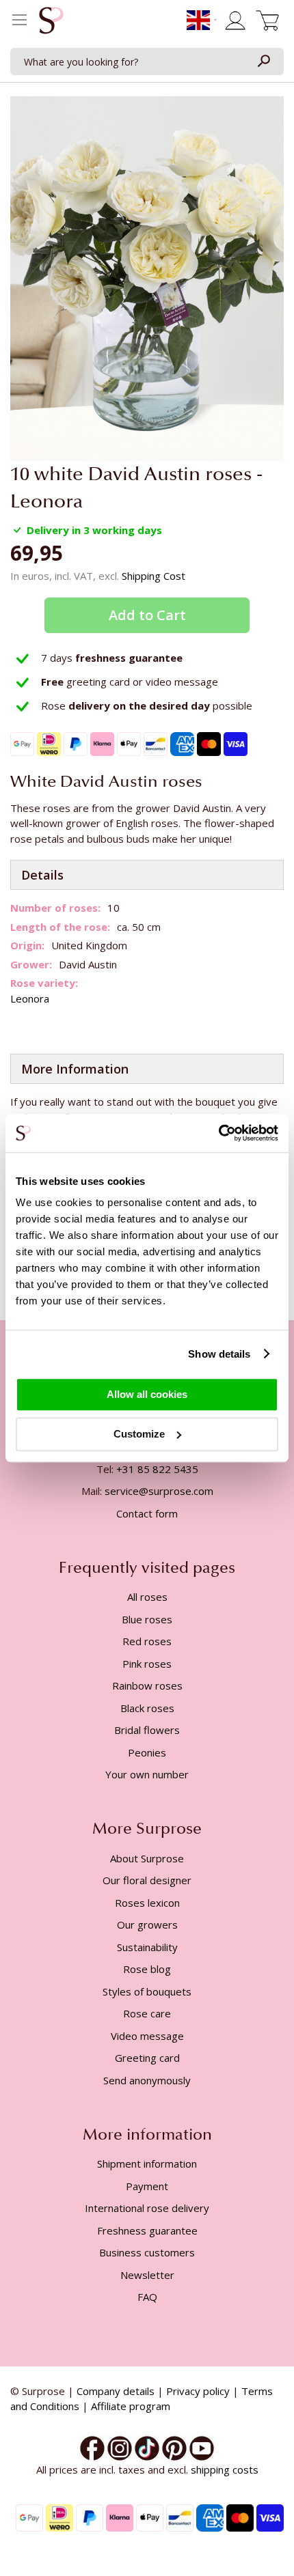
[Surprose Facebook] (92, 2447)
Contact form (147, 1513)
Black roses (147, 1708)
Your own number (147, 1774)
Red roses (147, 1641)
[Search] (263, 61)
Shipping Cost (153, 576)
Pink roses (147, 1664)
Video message (147, 2036)
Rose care (147, 2013)
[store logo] (51, 24)
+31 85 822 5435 (157, 1469)
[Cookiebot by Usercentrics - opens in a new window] (218, 1133)
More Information (75, 1069)
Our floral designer (147, 1880)
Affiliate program (131, 2406)
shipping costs (225, 2469)
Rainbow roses (147, 1685)
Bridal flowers (147, 1730)
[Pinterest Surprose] (174, 2447)
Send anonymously (147, 2080)
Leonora (30, 998)
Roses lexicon (147, 1903)
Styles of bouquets (147, 1991)
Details (42, 875)
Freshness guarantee (147, 2230)
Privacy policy (198, 2391)
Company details (116, 2391)
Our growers (147, 1924)
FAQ (147, 2297)
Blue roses (147, 1619)
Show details (219, 1354)
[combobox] (147, 61)
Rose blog (147, 1969)
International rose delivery (147, 2208)
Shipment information (147, 2164)
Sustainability (147, 1947)
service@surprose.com (159, 1491)
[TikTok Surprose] (147, 2447)
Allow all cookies (147, 1394)
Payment (147, 2186)
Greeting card (147, 2058)
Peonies (147, 1752)
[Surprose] (202, 2447)
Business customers (147, 2252)
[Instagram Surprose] (120, 2447)
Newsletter (147, 2275)
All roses (147, 1597)
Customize (139, 1434)
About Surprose (147, 1858)
